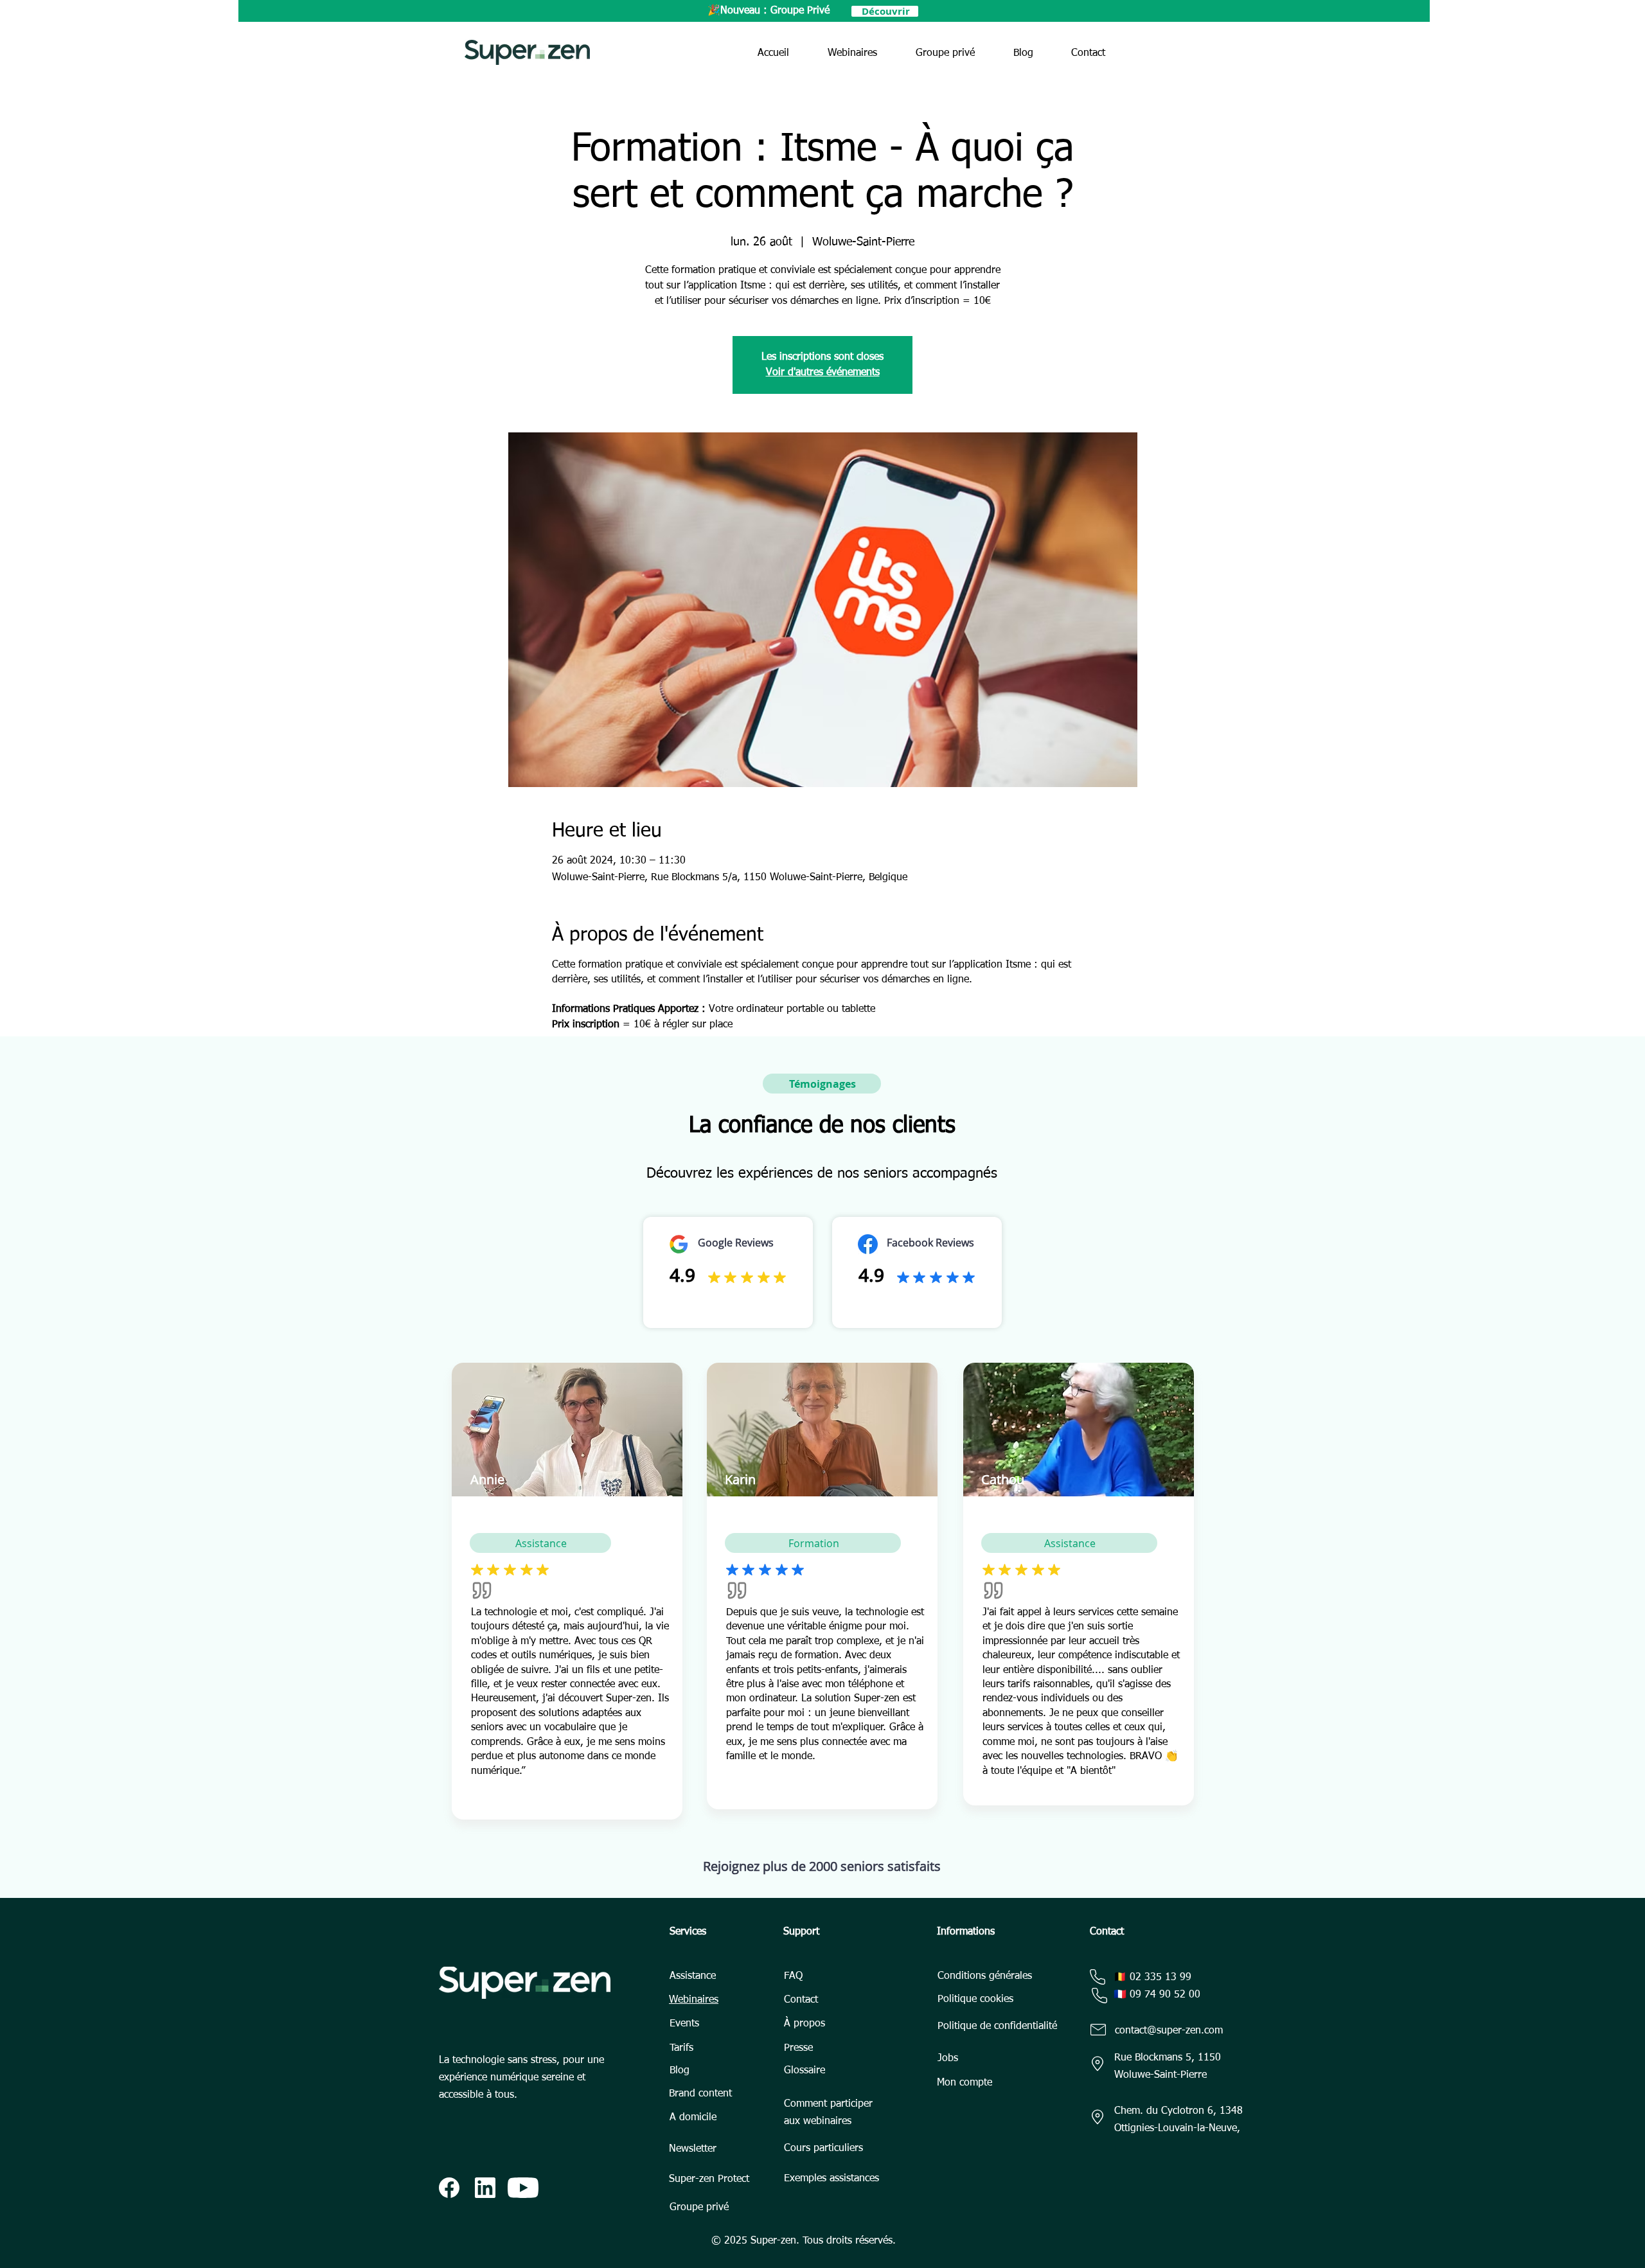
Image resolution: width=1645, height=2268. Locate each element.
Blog (680, 2071)
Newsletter (693, 2149)
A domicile (693, 2118)
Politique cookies (975, 1999)
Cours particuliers (823, 2148)
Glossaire (805, 2071)
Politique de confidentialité (997, 2026)
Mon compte (965, 2083)
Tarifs (681, 2048)
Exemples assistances (831, 2179)
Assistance (693, 1976)
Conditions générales (985, 1976)
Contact (801, 2000)
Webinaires (694, 2000)
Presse (798, 2048)
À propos (805, 2024)
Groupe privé (699, 2208)
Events (684, 2024)
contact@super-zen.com (1169, 2031)
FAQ (793, 1976)
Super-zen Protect (709, 2179)
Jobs (948, 2059)
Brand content (700, 2094)
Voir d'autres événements (823, 373)
